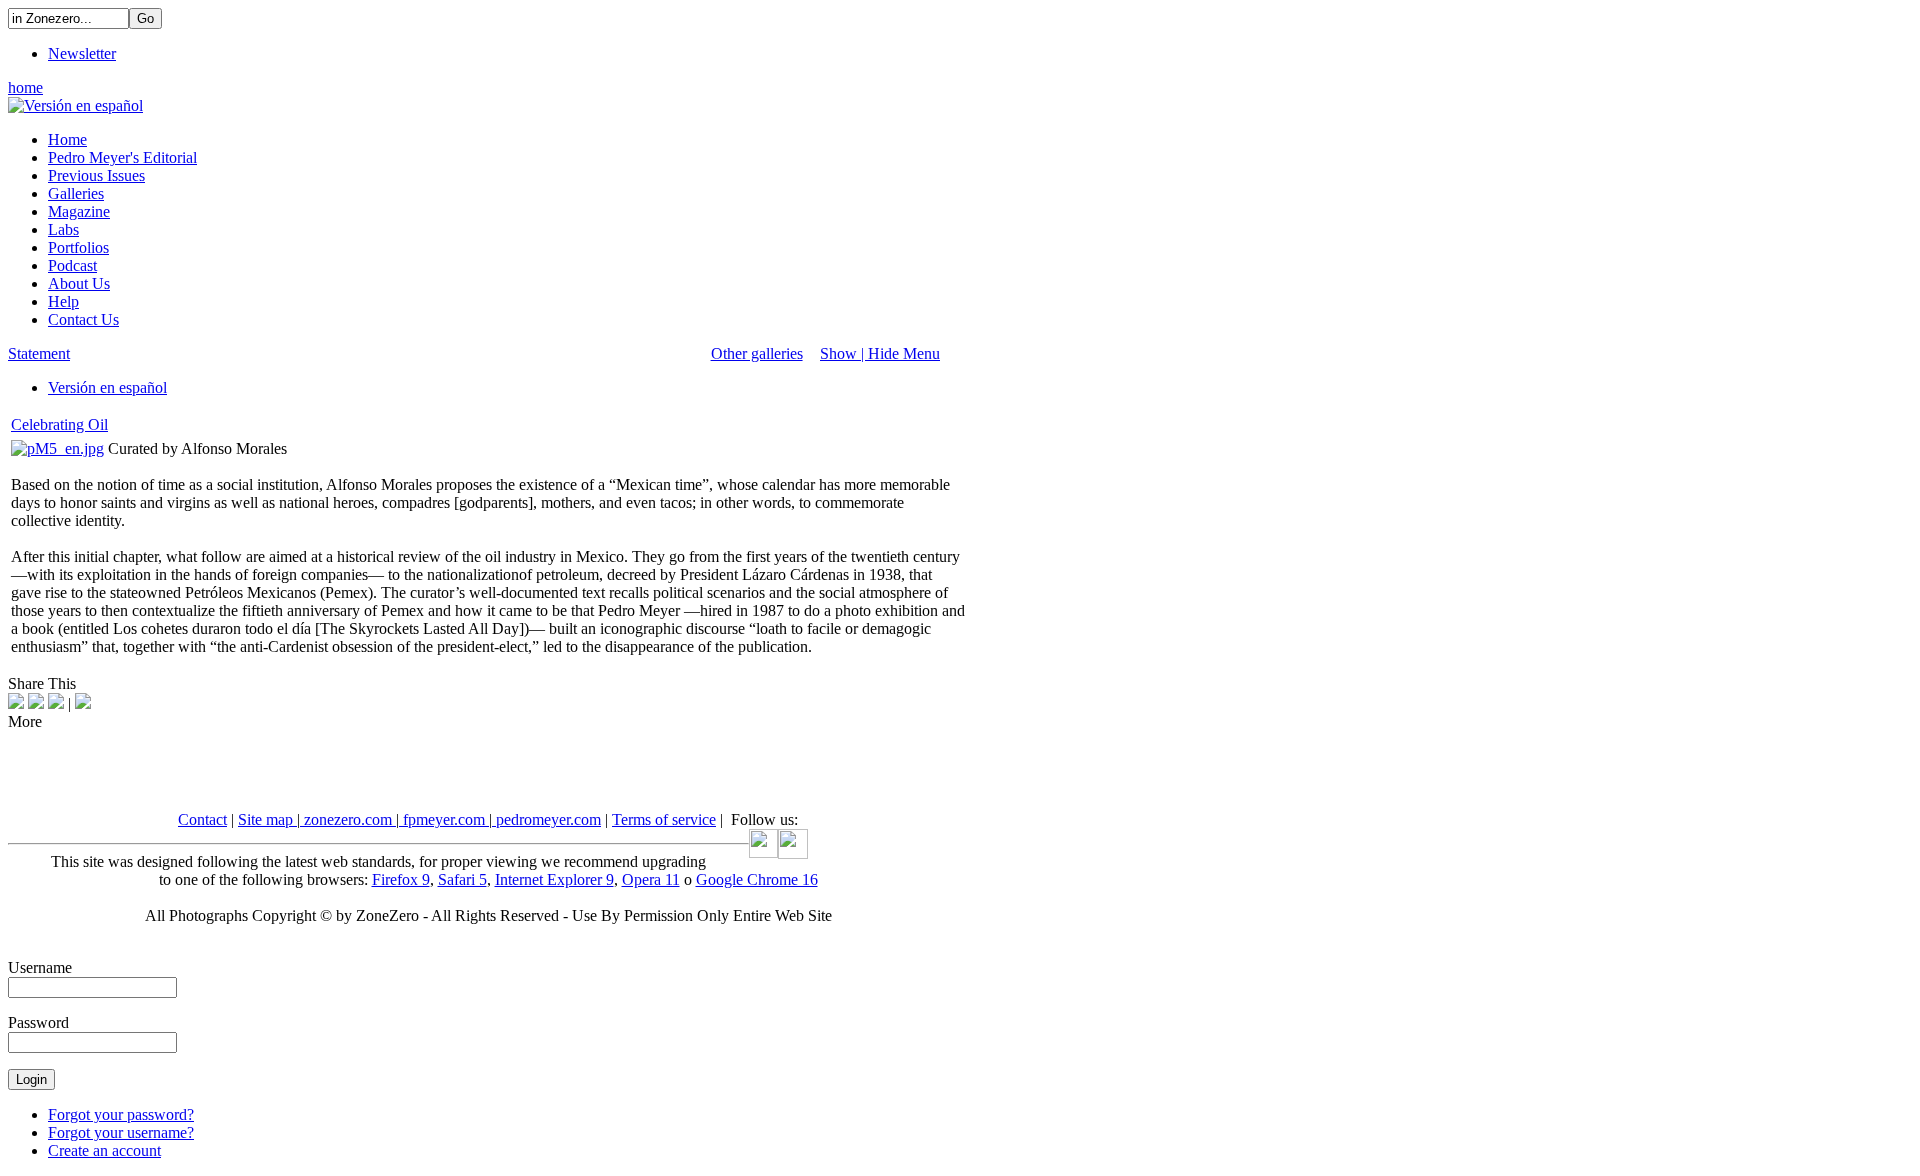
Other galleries (757, 353)
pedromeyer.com (546, 819)
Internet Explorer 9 (554, 879)
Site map (267, 819)
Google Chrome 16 (757, 879)
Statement (39, 353)
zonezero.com (348, 819)
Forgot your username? (121, 1132)
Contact (202, 819)
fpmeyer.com (444, 819)
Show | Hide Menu (880, 353)
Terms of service (664, 819)
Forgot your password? (121, 1114)
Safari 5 (462, 879)
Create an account (104, 1150)
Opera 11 (651, 879)
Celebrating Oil (59, 424)
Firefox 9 (401, 879)
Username (40, 967)
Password (38, 1022)
